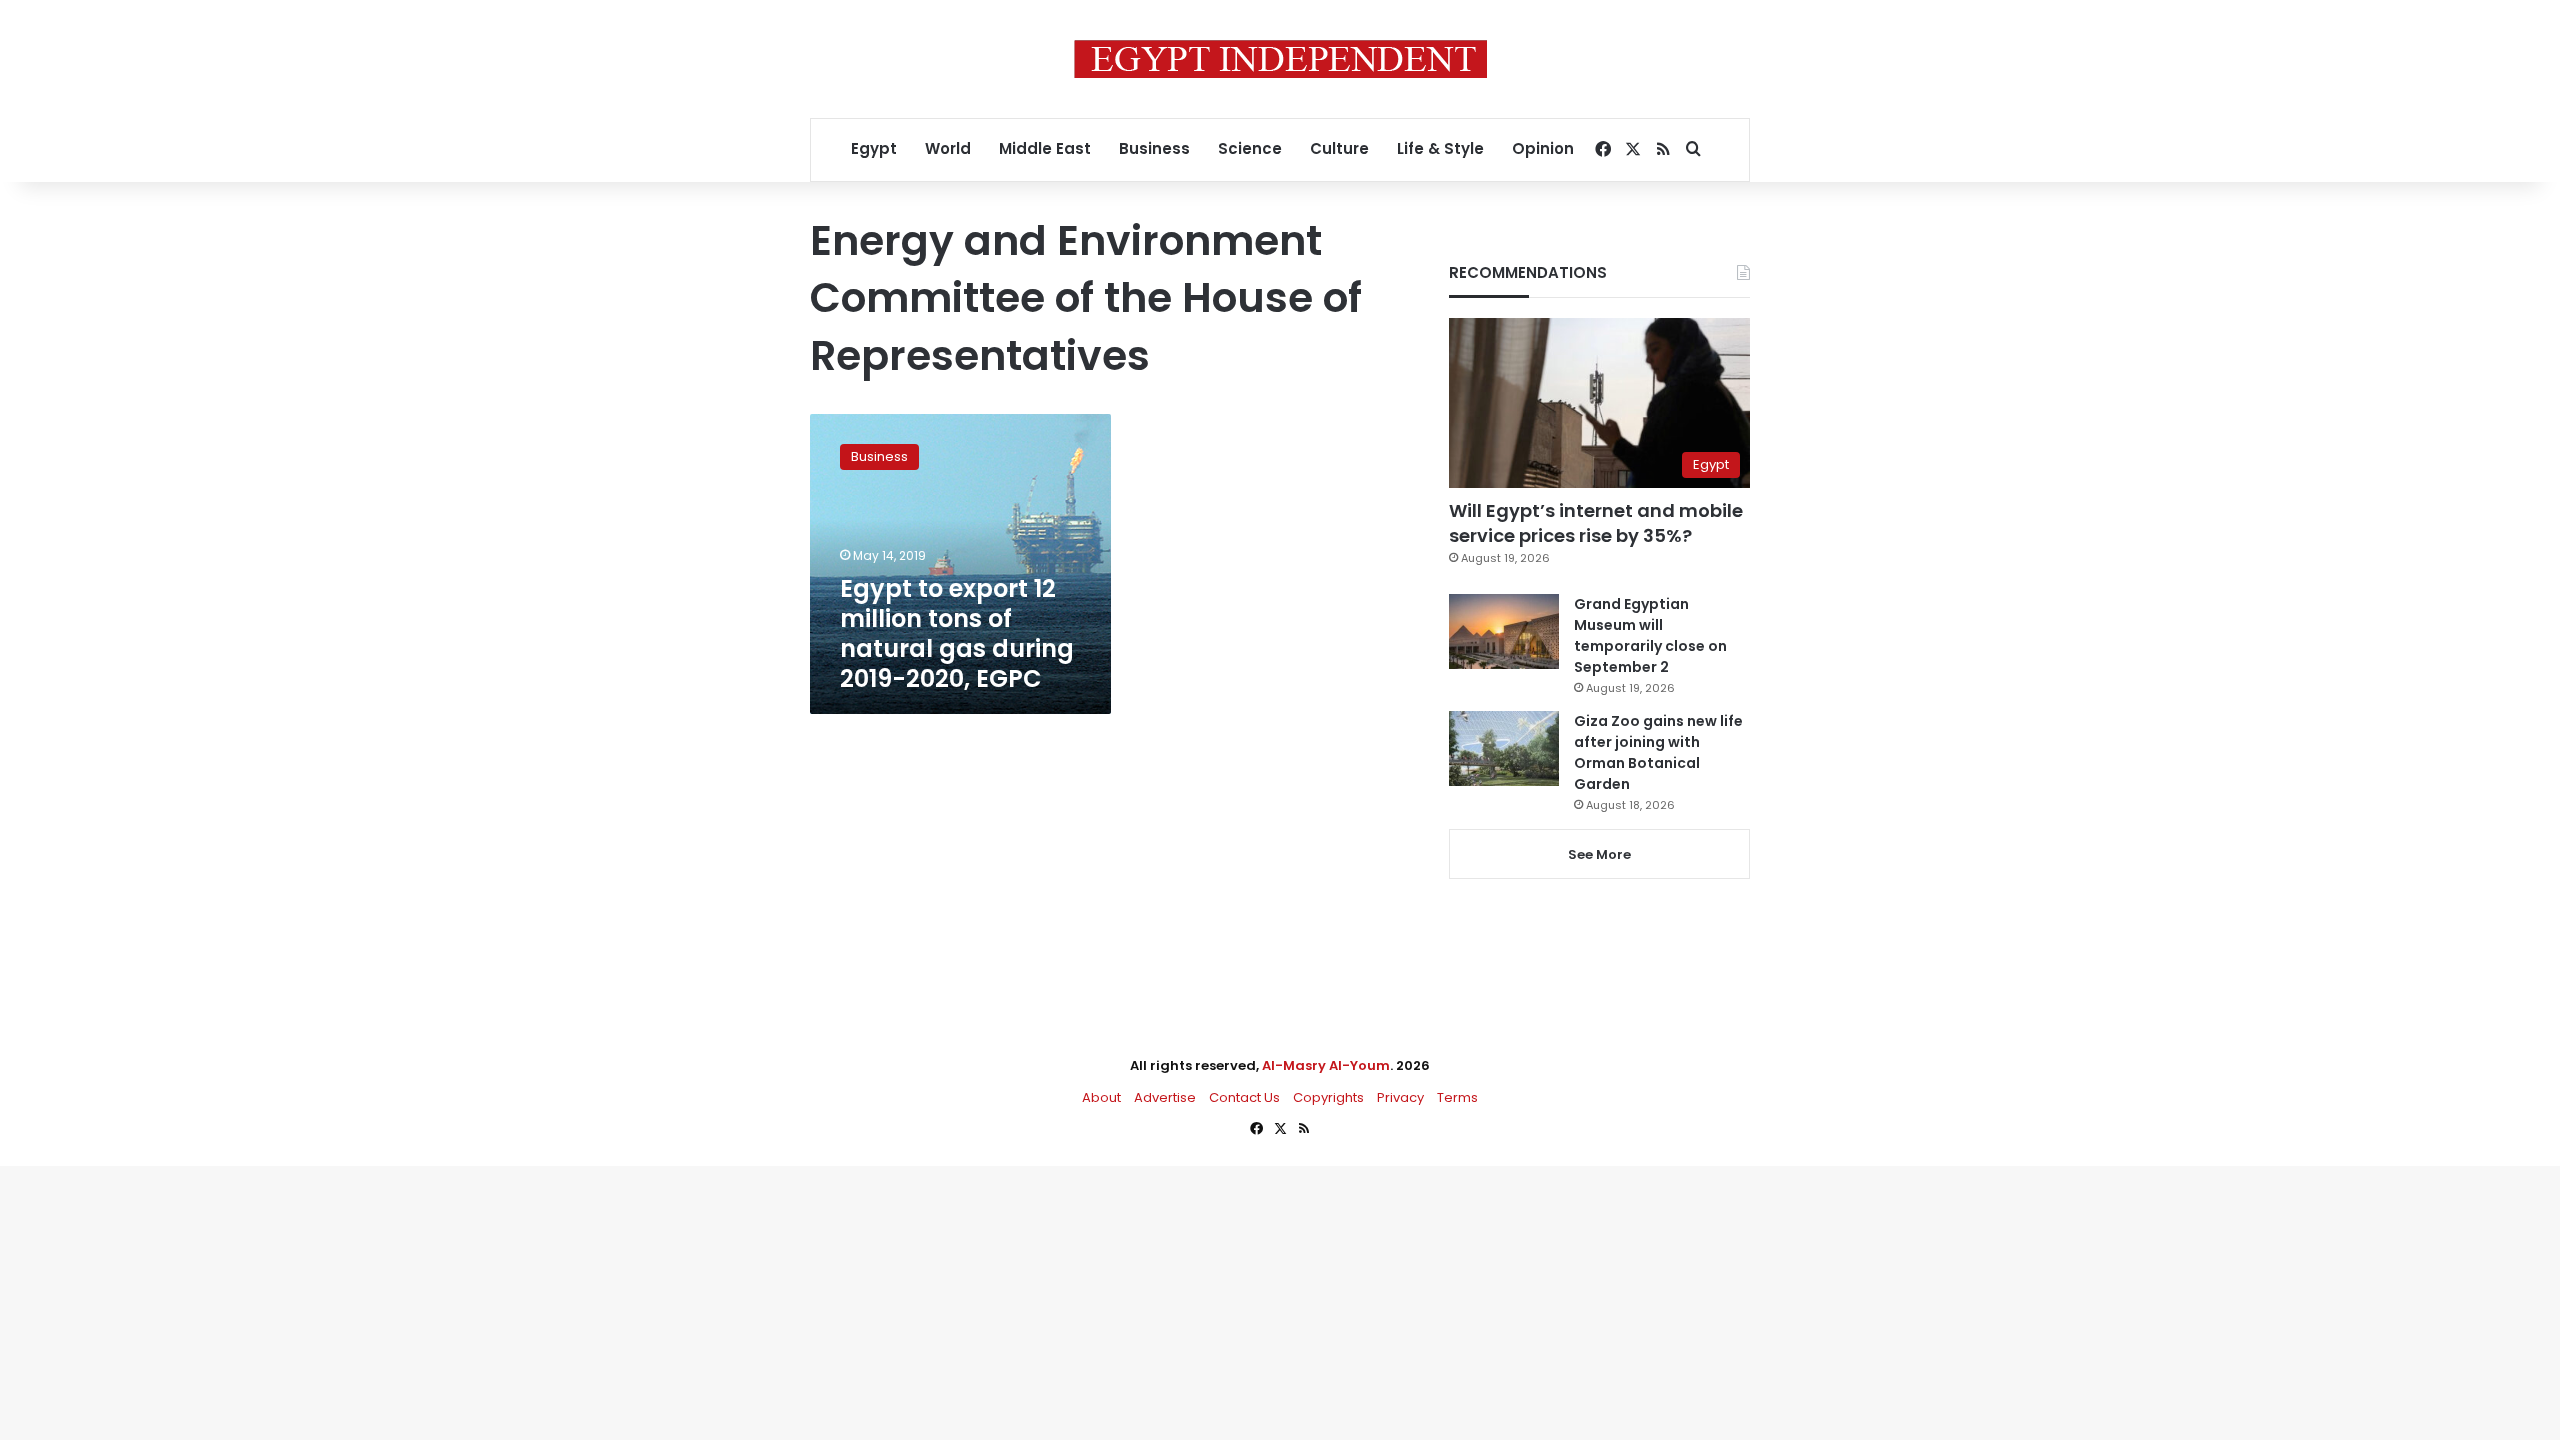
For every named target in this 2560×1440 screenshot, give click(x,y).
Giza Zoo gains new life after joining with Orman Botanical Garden (1658, 752)
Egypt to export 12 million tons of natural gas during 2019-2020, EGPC (957, 633)
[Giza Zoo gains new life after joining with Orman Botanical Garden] (1504, 748)
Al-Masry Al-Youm (1326, 1065)
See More (1599, 854)
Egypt (874, 148)
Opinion (1543, 148)
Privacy (1400, 1097)
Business (1154, 148)
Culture (1339, 148)
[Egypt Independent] (1280, 59)
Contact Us (1244, 1097)
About (1101, 1097)
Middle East (1045, 148)
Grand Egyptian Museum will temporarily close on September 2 (1650, 635)
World (948, 148)
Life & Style (1440, 148)
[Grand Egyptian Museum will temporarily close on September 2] (1504, 631)
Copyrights (1328, 1097)
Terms (1457, 1097)
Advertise (1165, 1097)
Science (1250, 148)
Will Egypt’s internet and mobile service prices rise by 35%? (1596, 523)
